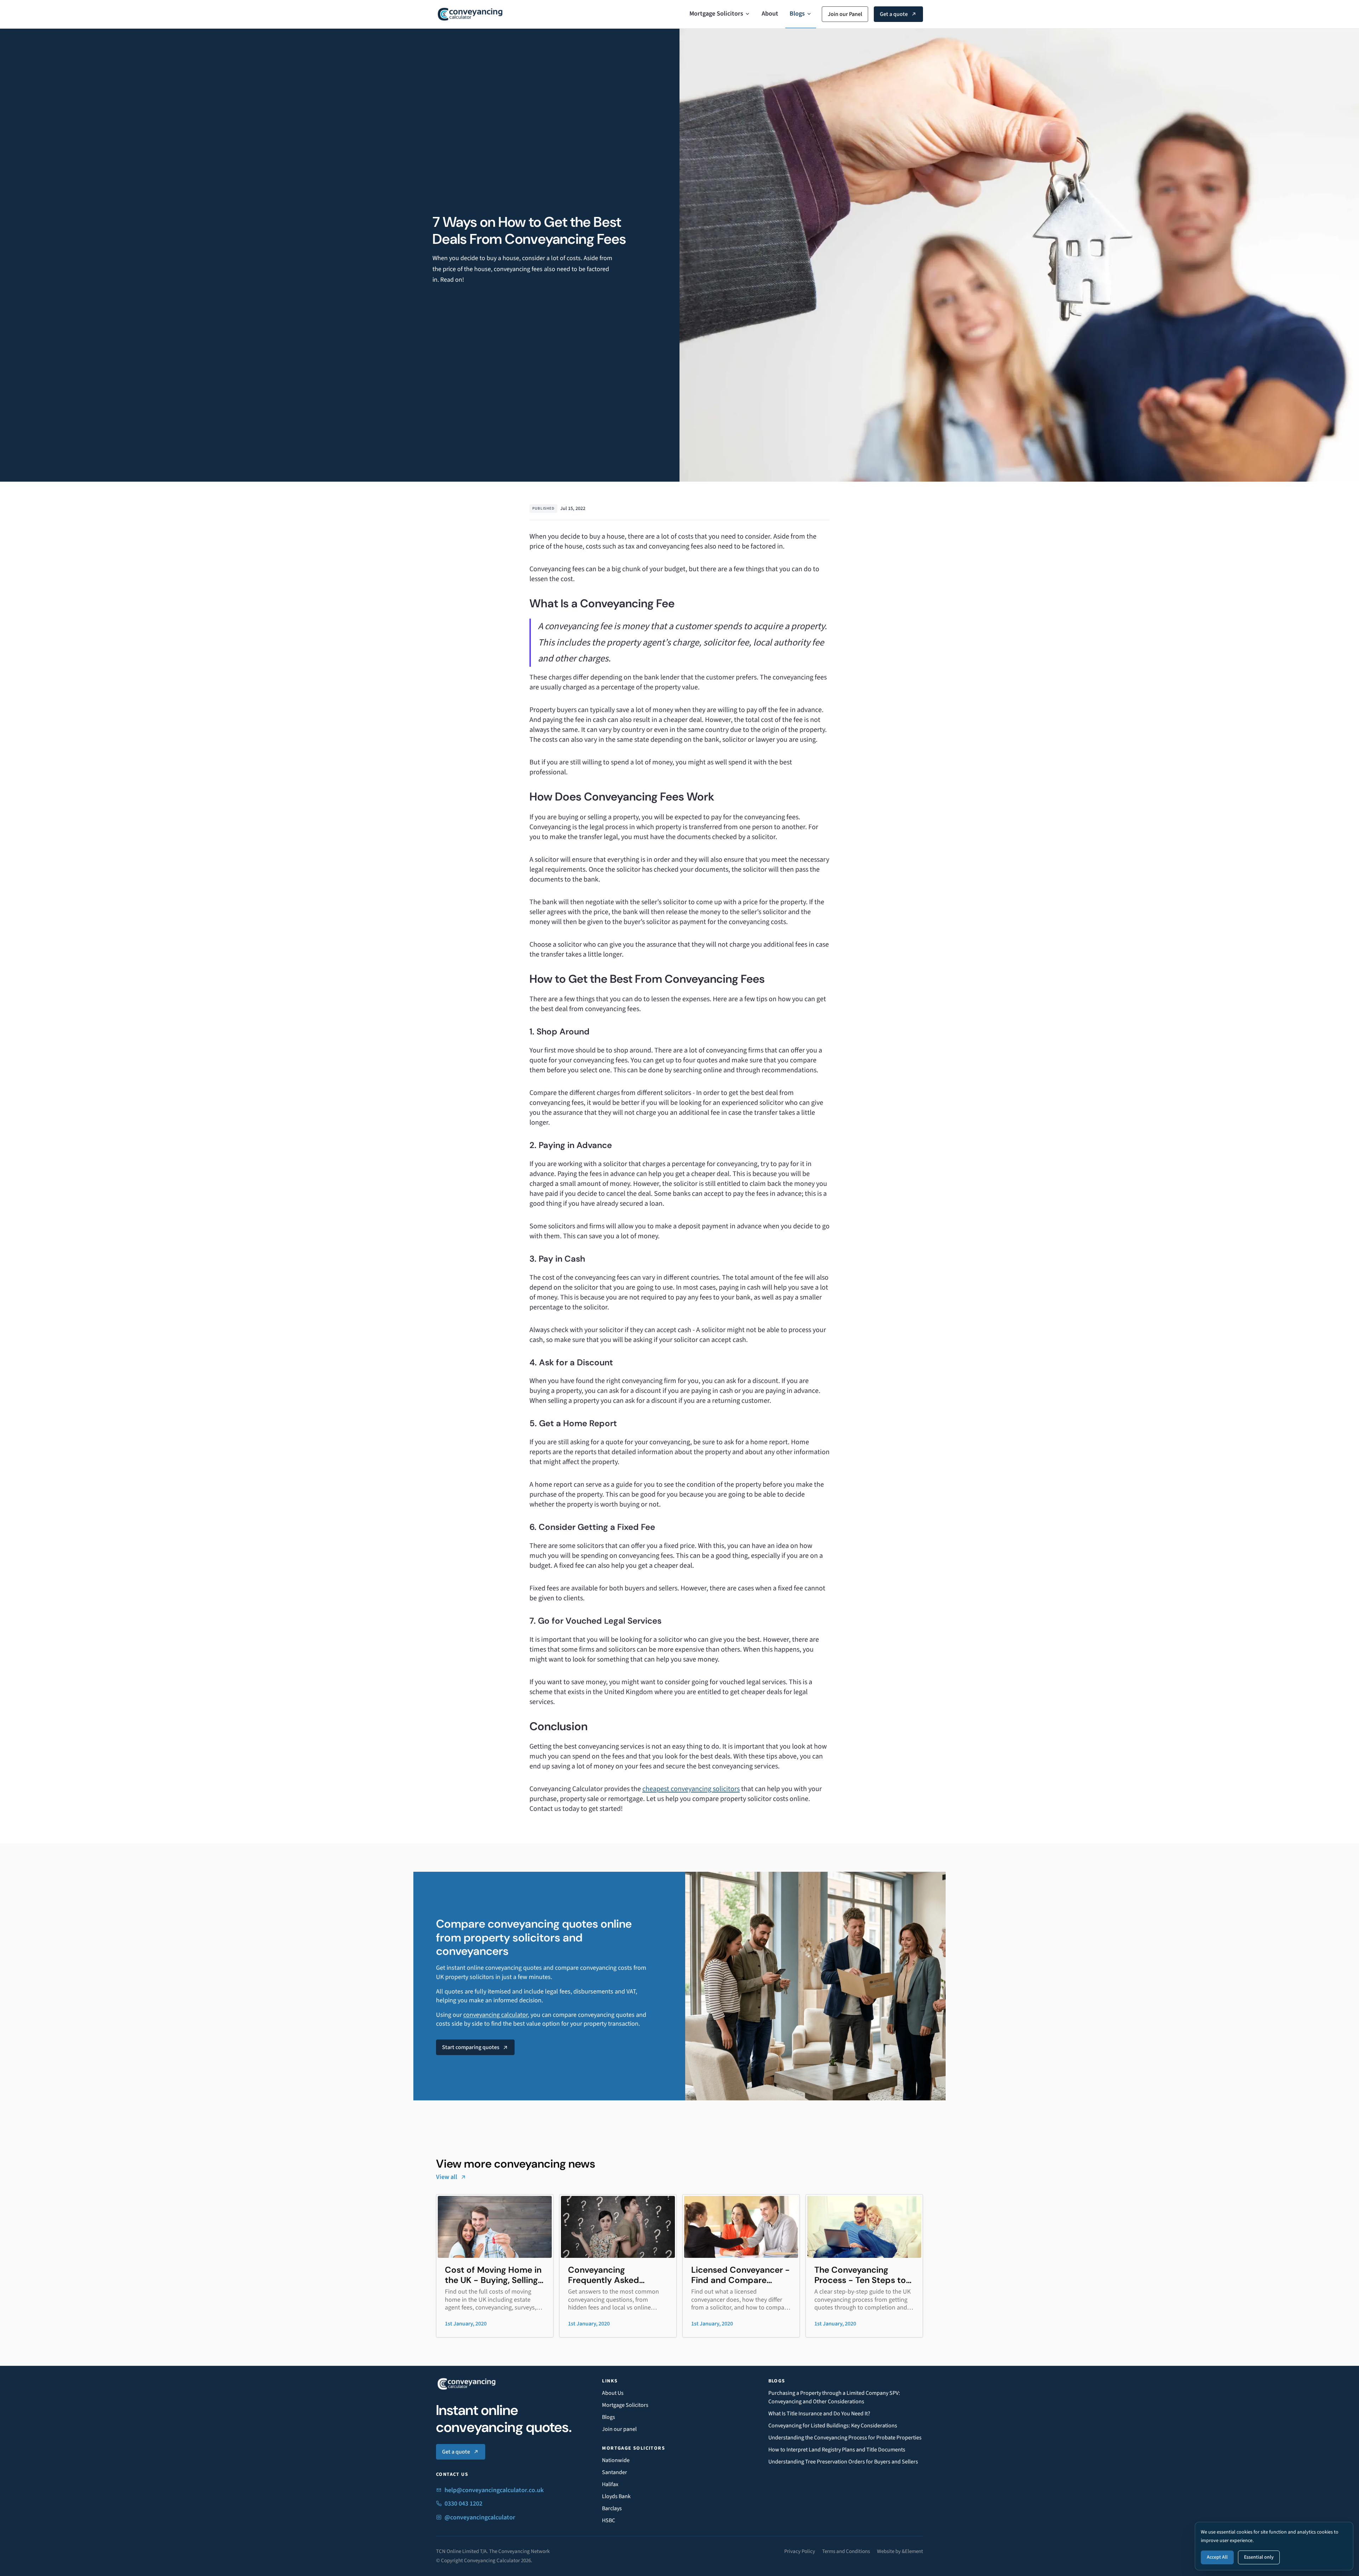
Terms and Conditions (846, 2551)
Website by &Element (900, 2551)
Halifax (610, 2484)
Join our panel (619, 2429)
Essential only (1259, 2557)
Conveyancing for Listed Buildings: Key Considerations (833, 2426)
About (770, 14)
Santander (615, 2472)
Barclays (612, 2508)
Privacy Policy (800, 2551)
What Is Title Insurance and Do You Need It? (819, 2414)
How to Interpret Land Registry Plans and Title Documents (837, 2450)
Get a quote (894, 14)
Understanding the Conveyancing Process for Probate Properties (845, 2438)
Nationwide (616, 2460)
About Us (613, 2393)
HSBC (609, 2520)
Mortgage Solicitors (716, 14)
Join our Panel (845, 14)
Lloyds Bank (616, 2496)
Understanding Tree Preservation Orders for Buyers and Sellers (843, 2462)
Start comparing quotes (471, 2047)
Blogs (797, 14)
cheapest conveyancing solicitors (691, 1789)
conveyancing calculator (495, 2015)
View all (447, 2177)
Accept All (1217, 2557)
